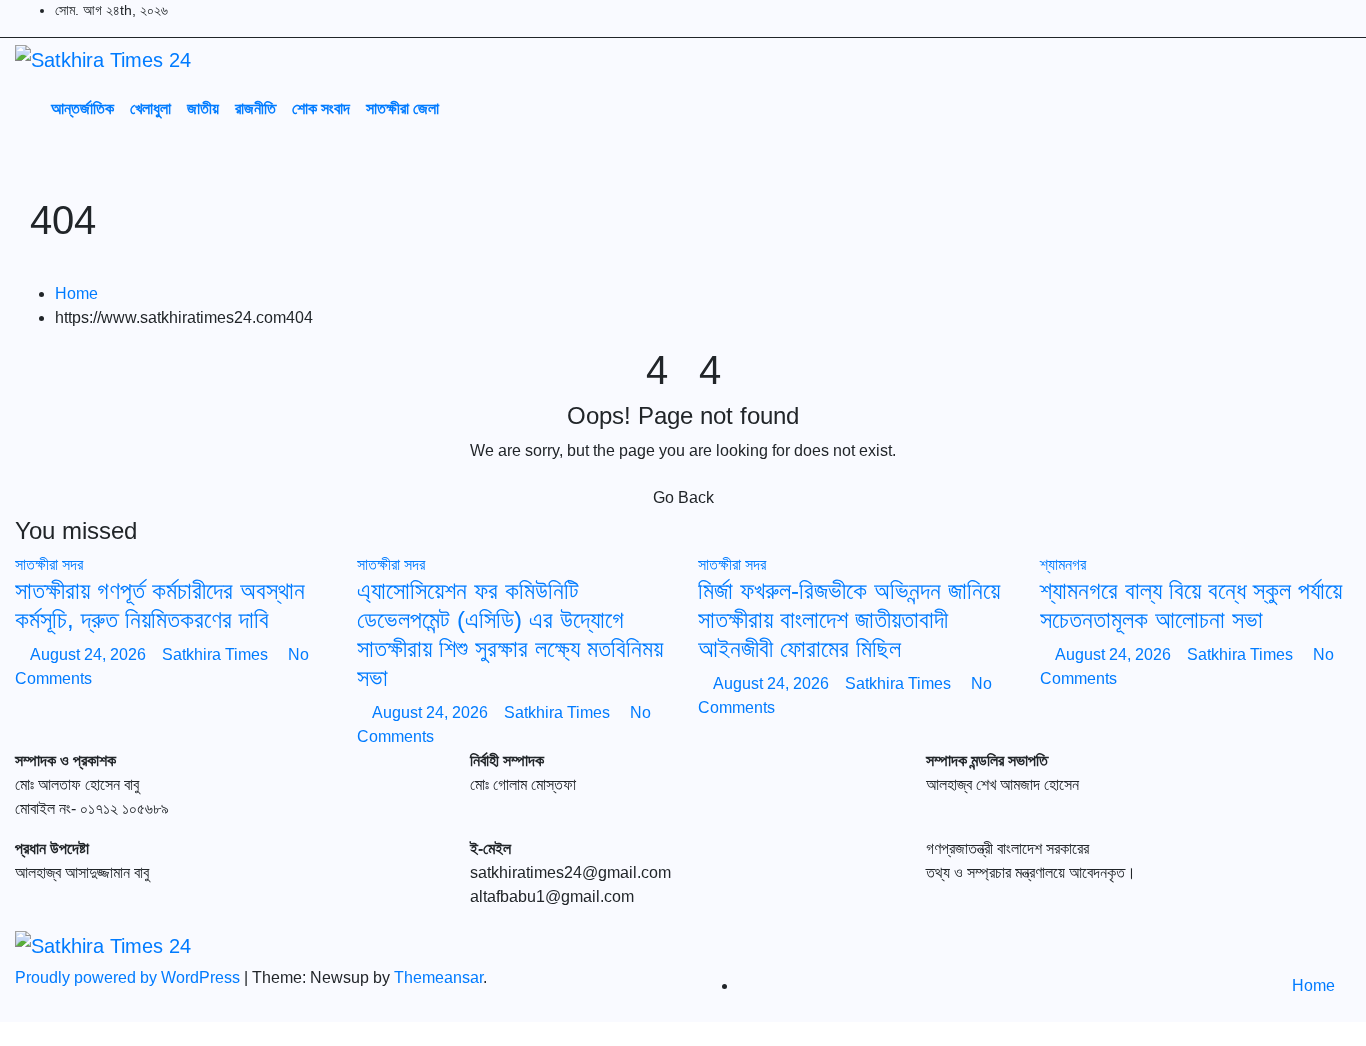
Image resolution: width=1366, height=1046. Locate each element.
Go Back (683, 497)
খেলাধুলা (150, 108)
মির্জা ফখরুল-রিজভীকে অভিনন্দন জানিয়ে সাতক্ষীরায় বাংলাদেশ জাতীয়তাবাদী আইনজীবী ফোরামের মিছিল (849, 619)
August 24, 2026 (90, 654)
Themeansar (438, 977)
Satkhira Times (217, 654)
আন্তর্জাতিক (82, 108)
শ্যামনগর (1063, 564)
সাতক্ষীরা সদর (49, 564)
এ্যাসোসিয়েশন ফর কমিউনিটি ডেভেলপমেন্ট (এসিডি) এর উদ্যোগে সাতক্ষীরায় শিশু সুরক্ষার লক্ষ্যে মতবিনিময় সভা (510, 633)
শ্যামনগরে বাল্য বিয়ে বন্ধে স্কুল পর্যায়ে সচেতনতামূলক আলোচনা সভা (1191, 605)
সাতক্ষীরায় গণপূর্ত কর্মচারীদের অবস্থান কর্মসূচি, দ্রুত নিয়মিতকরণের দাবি (160, 605)
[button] (1290, 107)
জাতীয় (203, 108)
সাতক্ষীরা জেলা (402, 108)
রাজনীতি (255, 108)
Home (76, 293)
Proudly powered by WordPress (129, 977)
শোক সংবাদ (321, 108)
